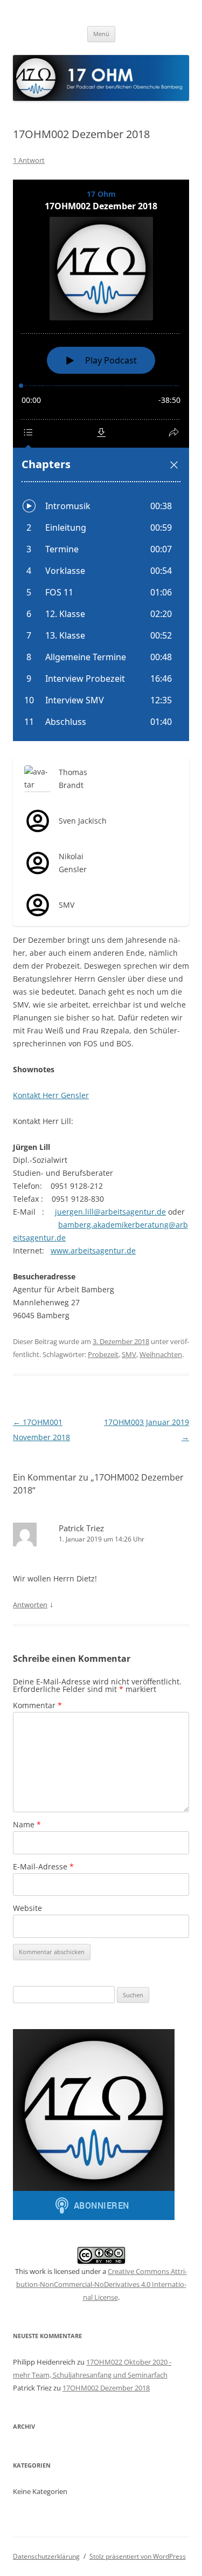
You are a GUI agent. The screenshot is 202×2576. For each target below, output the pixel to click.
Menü (101, 34)
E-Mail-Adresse (43, 1866)
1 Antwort (29, 160)
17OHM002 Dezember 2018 (106, 2388)
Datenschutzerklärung (46, 2556)
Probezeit (103, 1354)
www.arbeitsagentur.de (93, 1251)
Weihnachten (161, 1354)
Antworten (30, 1605)
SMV (129, 1354)
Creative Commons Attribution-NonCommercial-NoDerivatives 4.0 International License (102, 2284)
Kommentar (37, 1705)
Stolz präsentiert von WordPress (138, 2556)
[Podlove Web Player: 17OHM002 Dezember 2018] (101, 460)
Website (27, 1908)
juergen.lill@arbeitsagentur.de (110, 1212)
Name (27, 1824)
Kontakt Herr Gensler (51, 1095)
